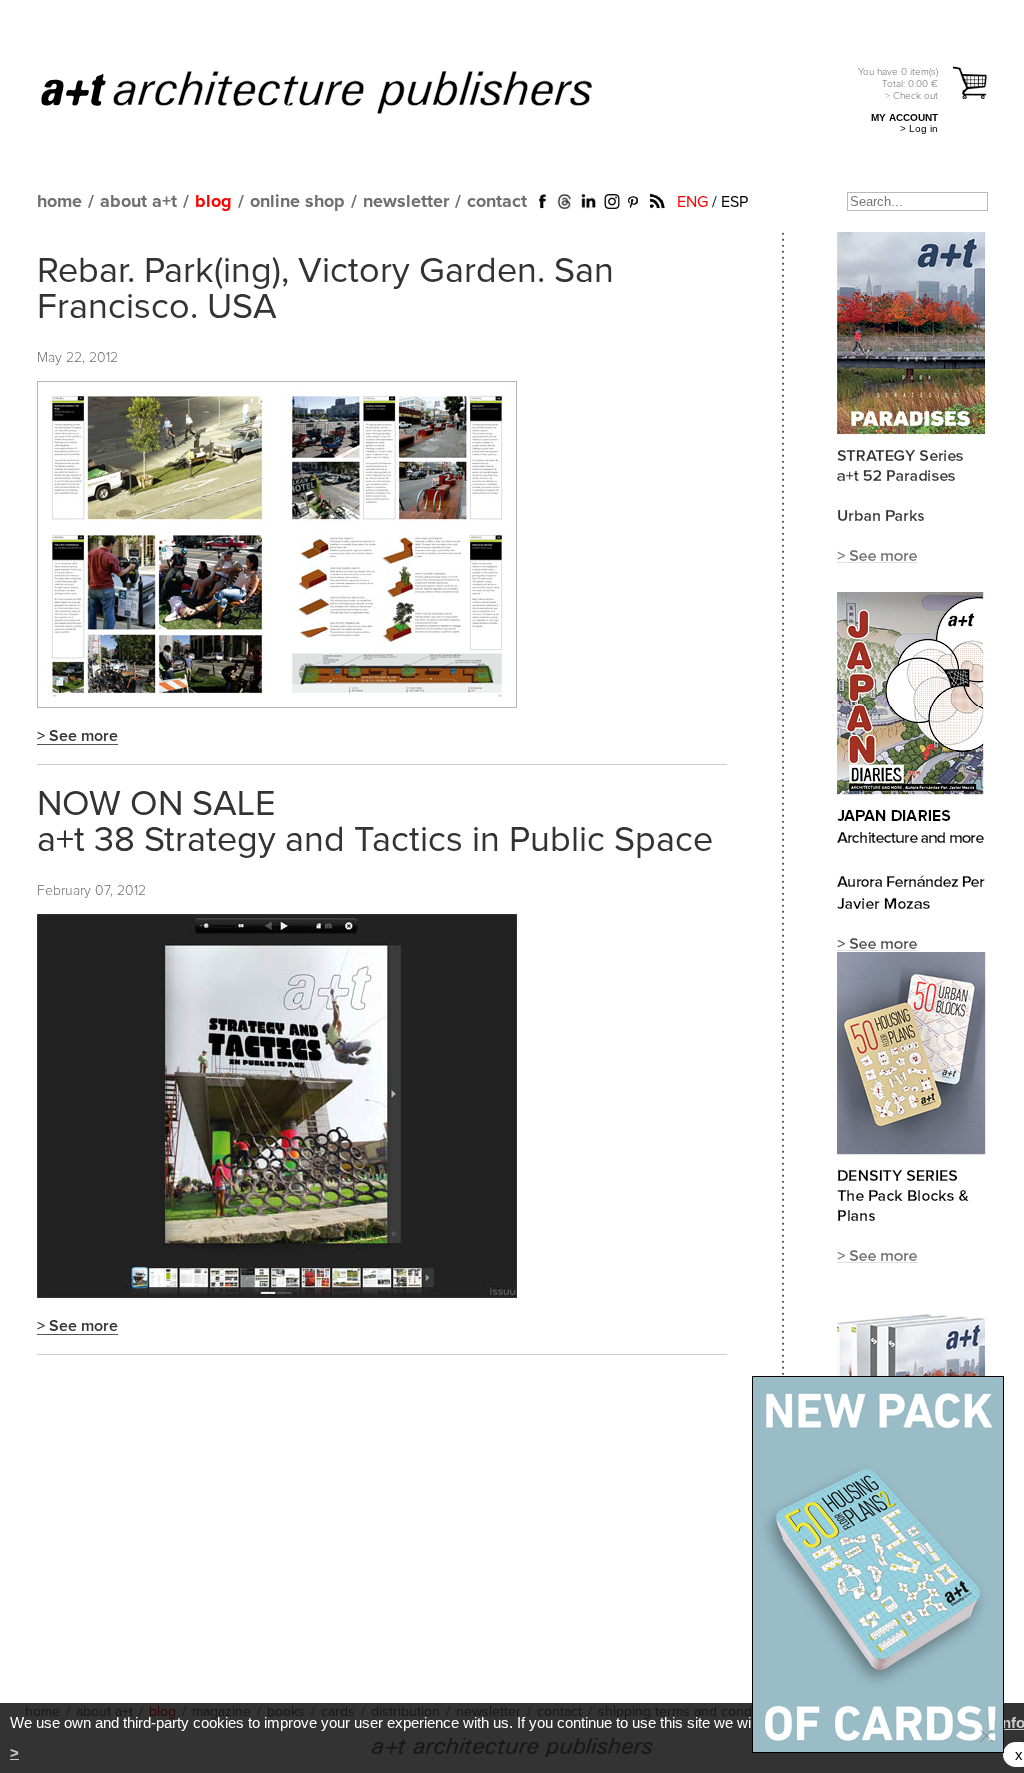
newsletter (406, 202)
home (59, 202)
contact (497, 202)
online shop (297, 202)
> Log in (919, 128)
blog (213, 202)
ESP (734, 202)
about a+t (138, 202)
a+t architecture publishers (341, 91)
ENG (692, 202)
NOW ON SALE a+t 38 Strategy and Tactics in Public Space (375, 823)
